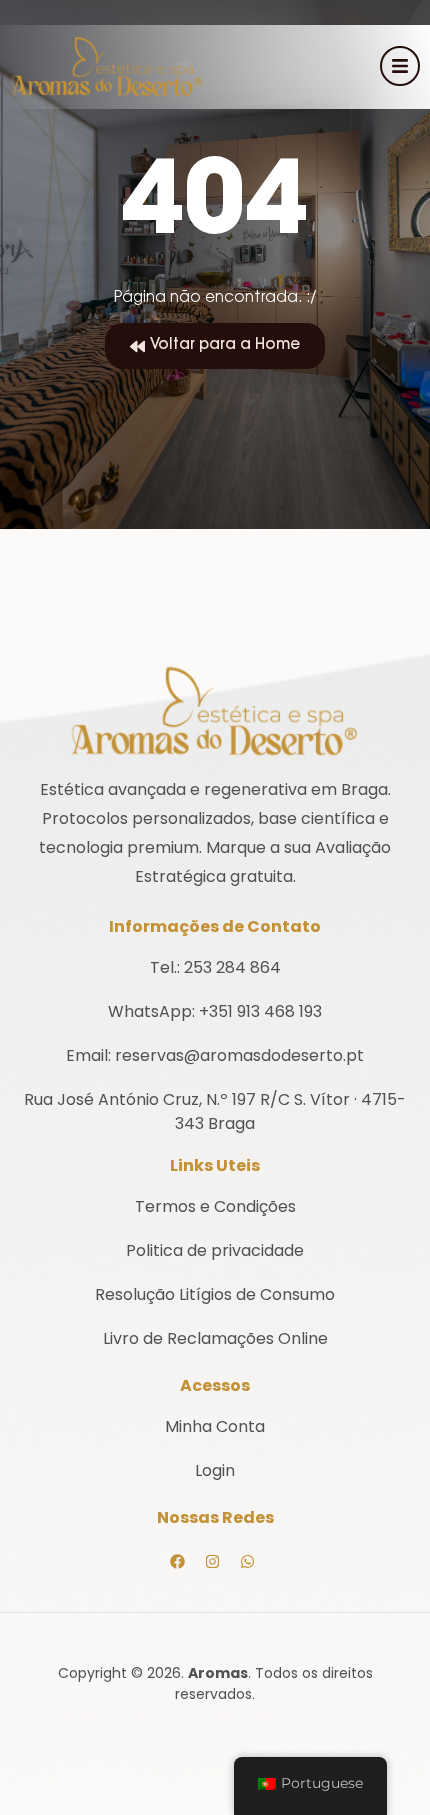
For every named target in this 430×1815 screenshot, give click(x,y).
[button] (215, 346)
